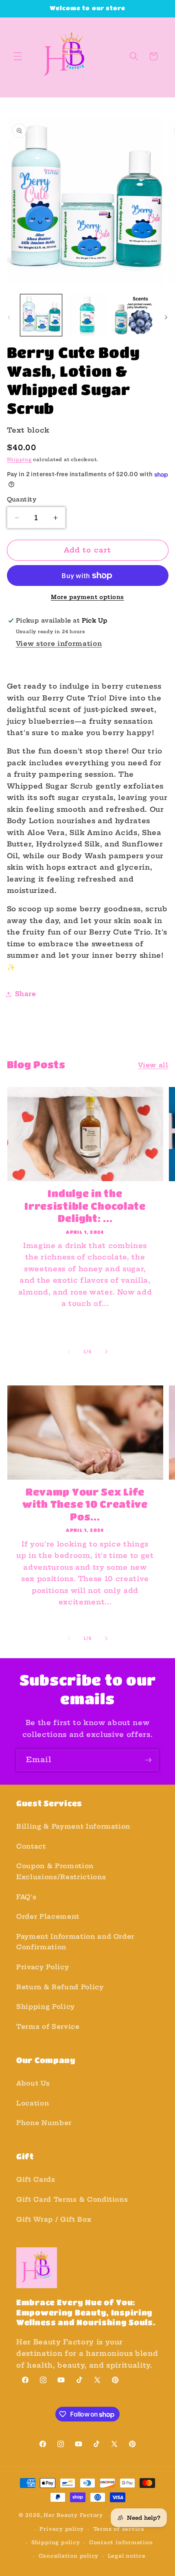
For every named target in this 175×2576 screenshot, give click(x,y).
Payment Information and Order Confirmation (75, 1942)
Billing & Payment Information (73, 1826)
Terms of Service (48, 2027)
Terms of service (119, 2529)
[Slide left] (9, 317)
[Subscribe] (148, 1760)
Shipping (19, 460)
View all (153, 1065)
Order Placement (48, 1917)
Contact (31, 1846)
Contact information (121, 2542)
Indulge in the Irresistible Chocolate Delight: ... (85, 1206)
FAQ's (26, 1897)
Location (33, 2103)
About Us (33, 2083)
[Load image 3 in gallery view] (134, 315)
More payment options (87, 597)
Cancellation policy (69, 2556)
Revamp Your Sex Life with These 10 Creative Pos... (85, 1504)
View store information (59, 644)
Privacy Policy (43, 1967)
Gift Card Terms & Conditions (72, 2199)
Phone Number (44, 2123)
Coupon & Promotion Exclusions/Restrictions (61, 1871)
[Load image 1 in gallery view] (41, 315)
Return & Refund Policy (60, 1987)
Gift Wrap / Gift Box (54, 2219)
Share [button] (26, 994)
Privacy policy (62, 2529)
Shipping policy (56, 2542)
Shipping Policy (46, 2007)
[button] (18, 56)
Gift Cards (36, 2179)
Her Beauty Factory (73, 2515)
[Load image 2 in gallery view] (87, 315)
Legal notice (127, 2556)
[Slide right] (166, 317)
